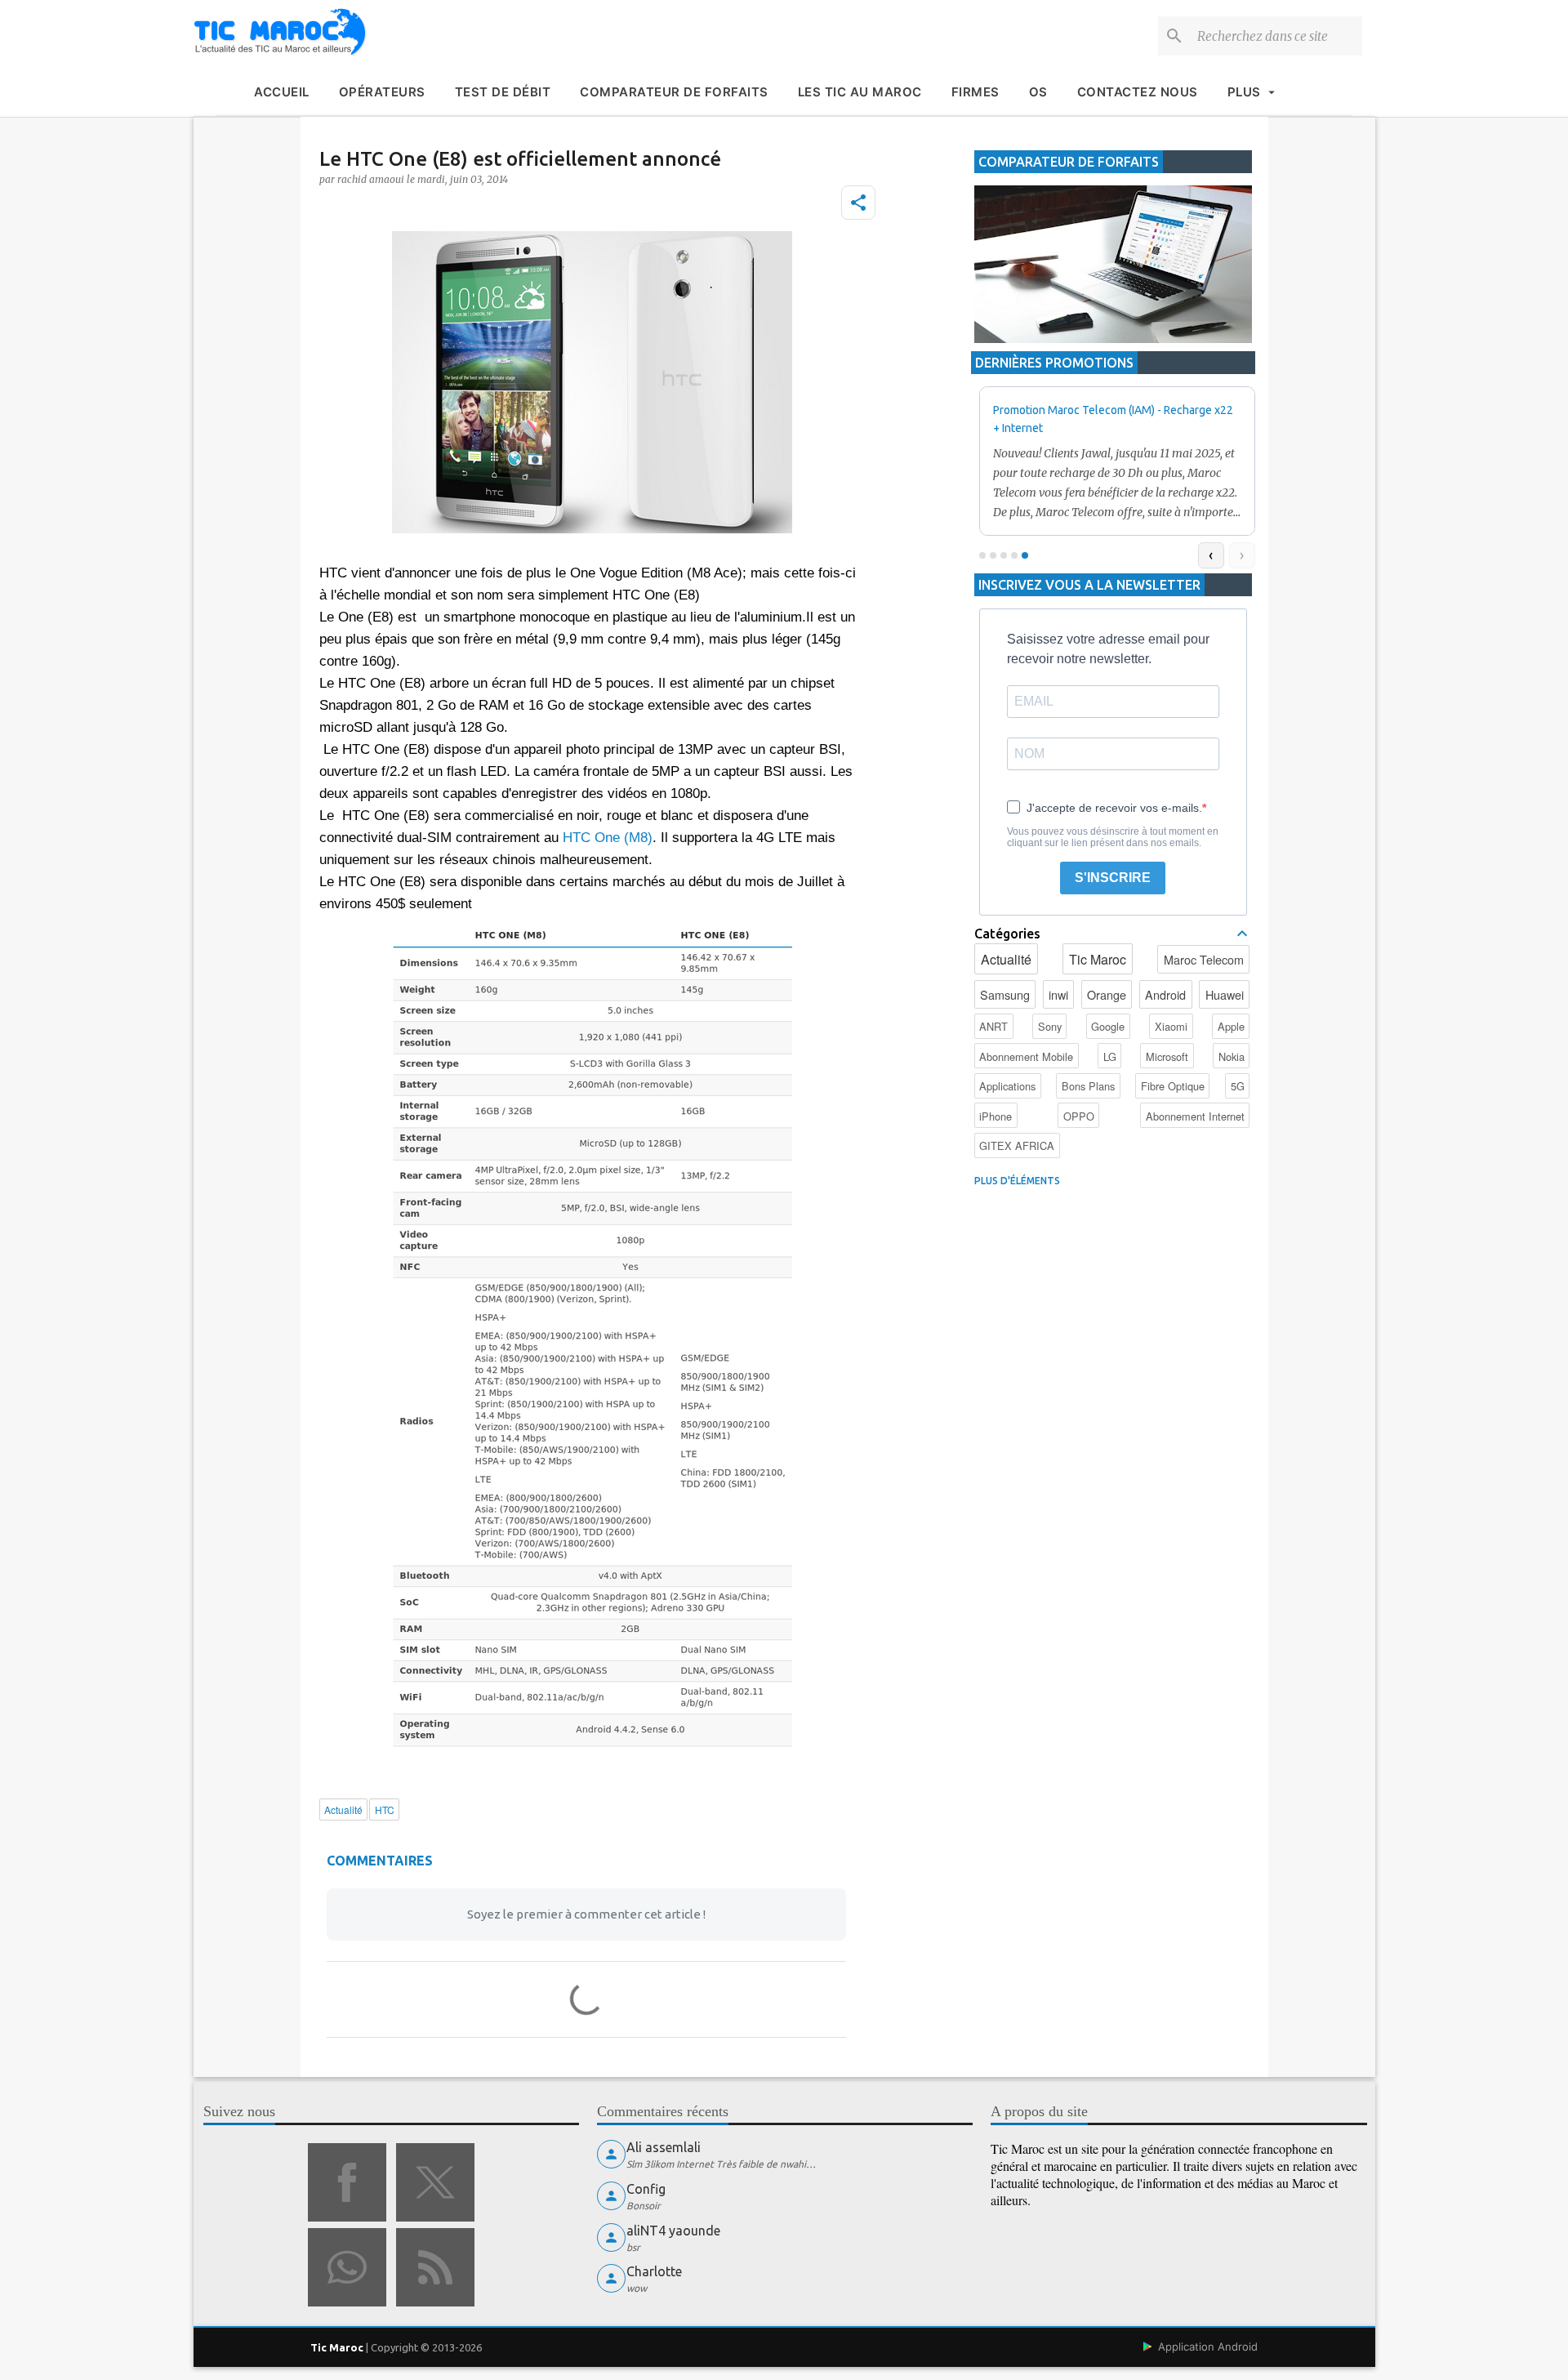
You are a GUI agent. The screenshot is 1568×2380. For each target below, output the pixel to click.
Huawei (1225, 994)
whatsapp (347, 2267)
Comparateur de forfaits (674, 92)
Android (1165, 994)
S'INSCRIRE (1113, 878)
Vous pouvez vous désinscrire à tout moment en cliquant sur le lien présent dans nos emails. (1113, 837)
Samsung (1005, 994)
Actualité (1006, 959)
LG (1110, 1056)
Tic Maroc (1098, 959)
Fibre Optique (1173, 1086)
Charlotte (654, 2271)
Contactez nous (1138, 92)
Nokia (1232, 1056)
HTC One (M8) (608, 838)
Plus (1244, 92)
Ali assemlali (664, 2147)
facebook (347, 2182)
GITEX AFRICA (1017, 1145)
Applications (1007, 1086)
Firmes (976, 92)
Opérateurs (382, 92)
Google (1108, 1026)
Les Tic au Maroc (860, 92)
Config (646, 2189)
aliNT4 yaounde (673, 2231)
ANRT (993, 1026)
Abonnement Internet (1195, 1116)
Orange (1107, 994)
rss (435, 2267)
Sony (1050, 1026)
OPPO (1079, 1116)
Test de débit (503, 92)
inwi (1058, 994)
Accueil (282, 92)
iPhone (996, 1116)
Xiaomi (1171, 1026)
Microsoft (1167, 1056)
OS (1038, 92)
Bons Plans (1088, 1086)
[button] (858, 203)
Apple (1231, 1026)
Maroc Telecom (1204, 959)
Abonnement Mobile (1026, 1056)
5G (1238, 1086)
